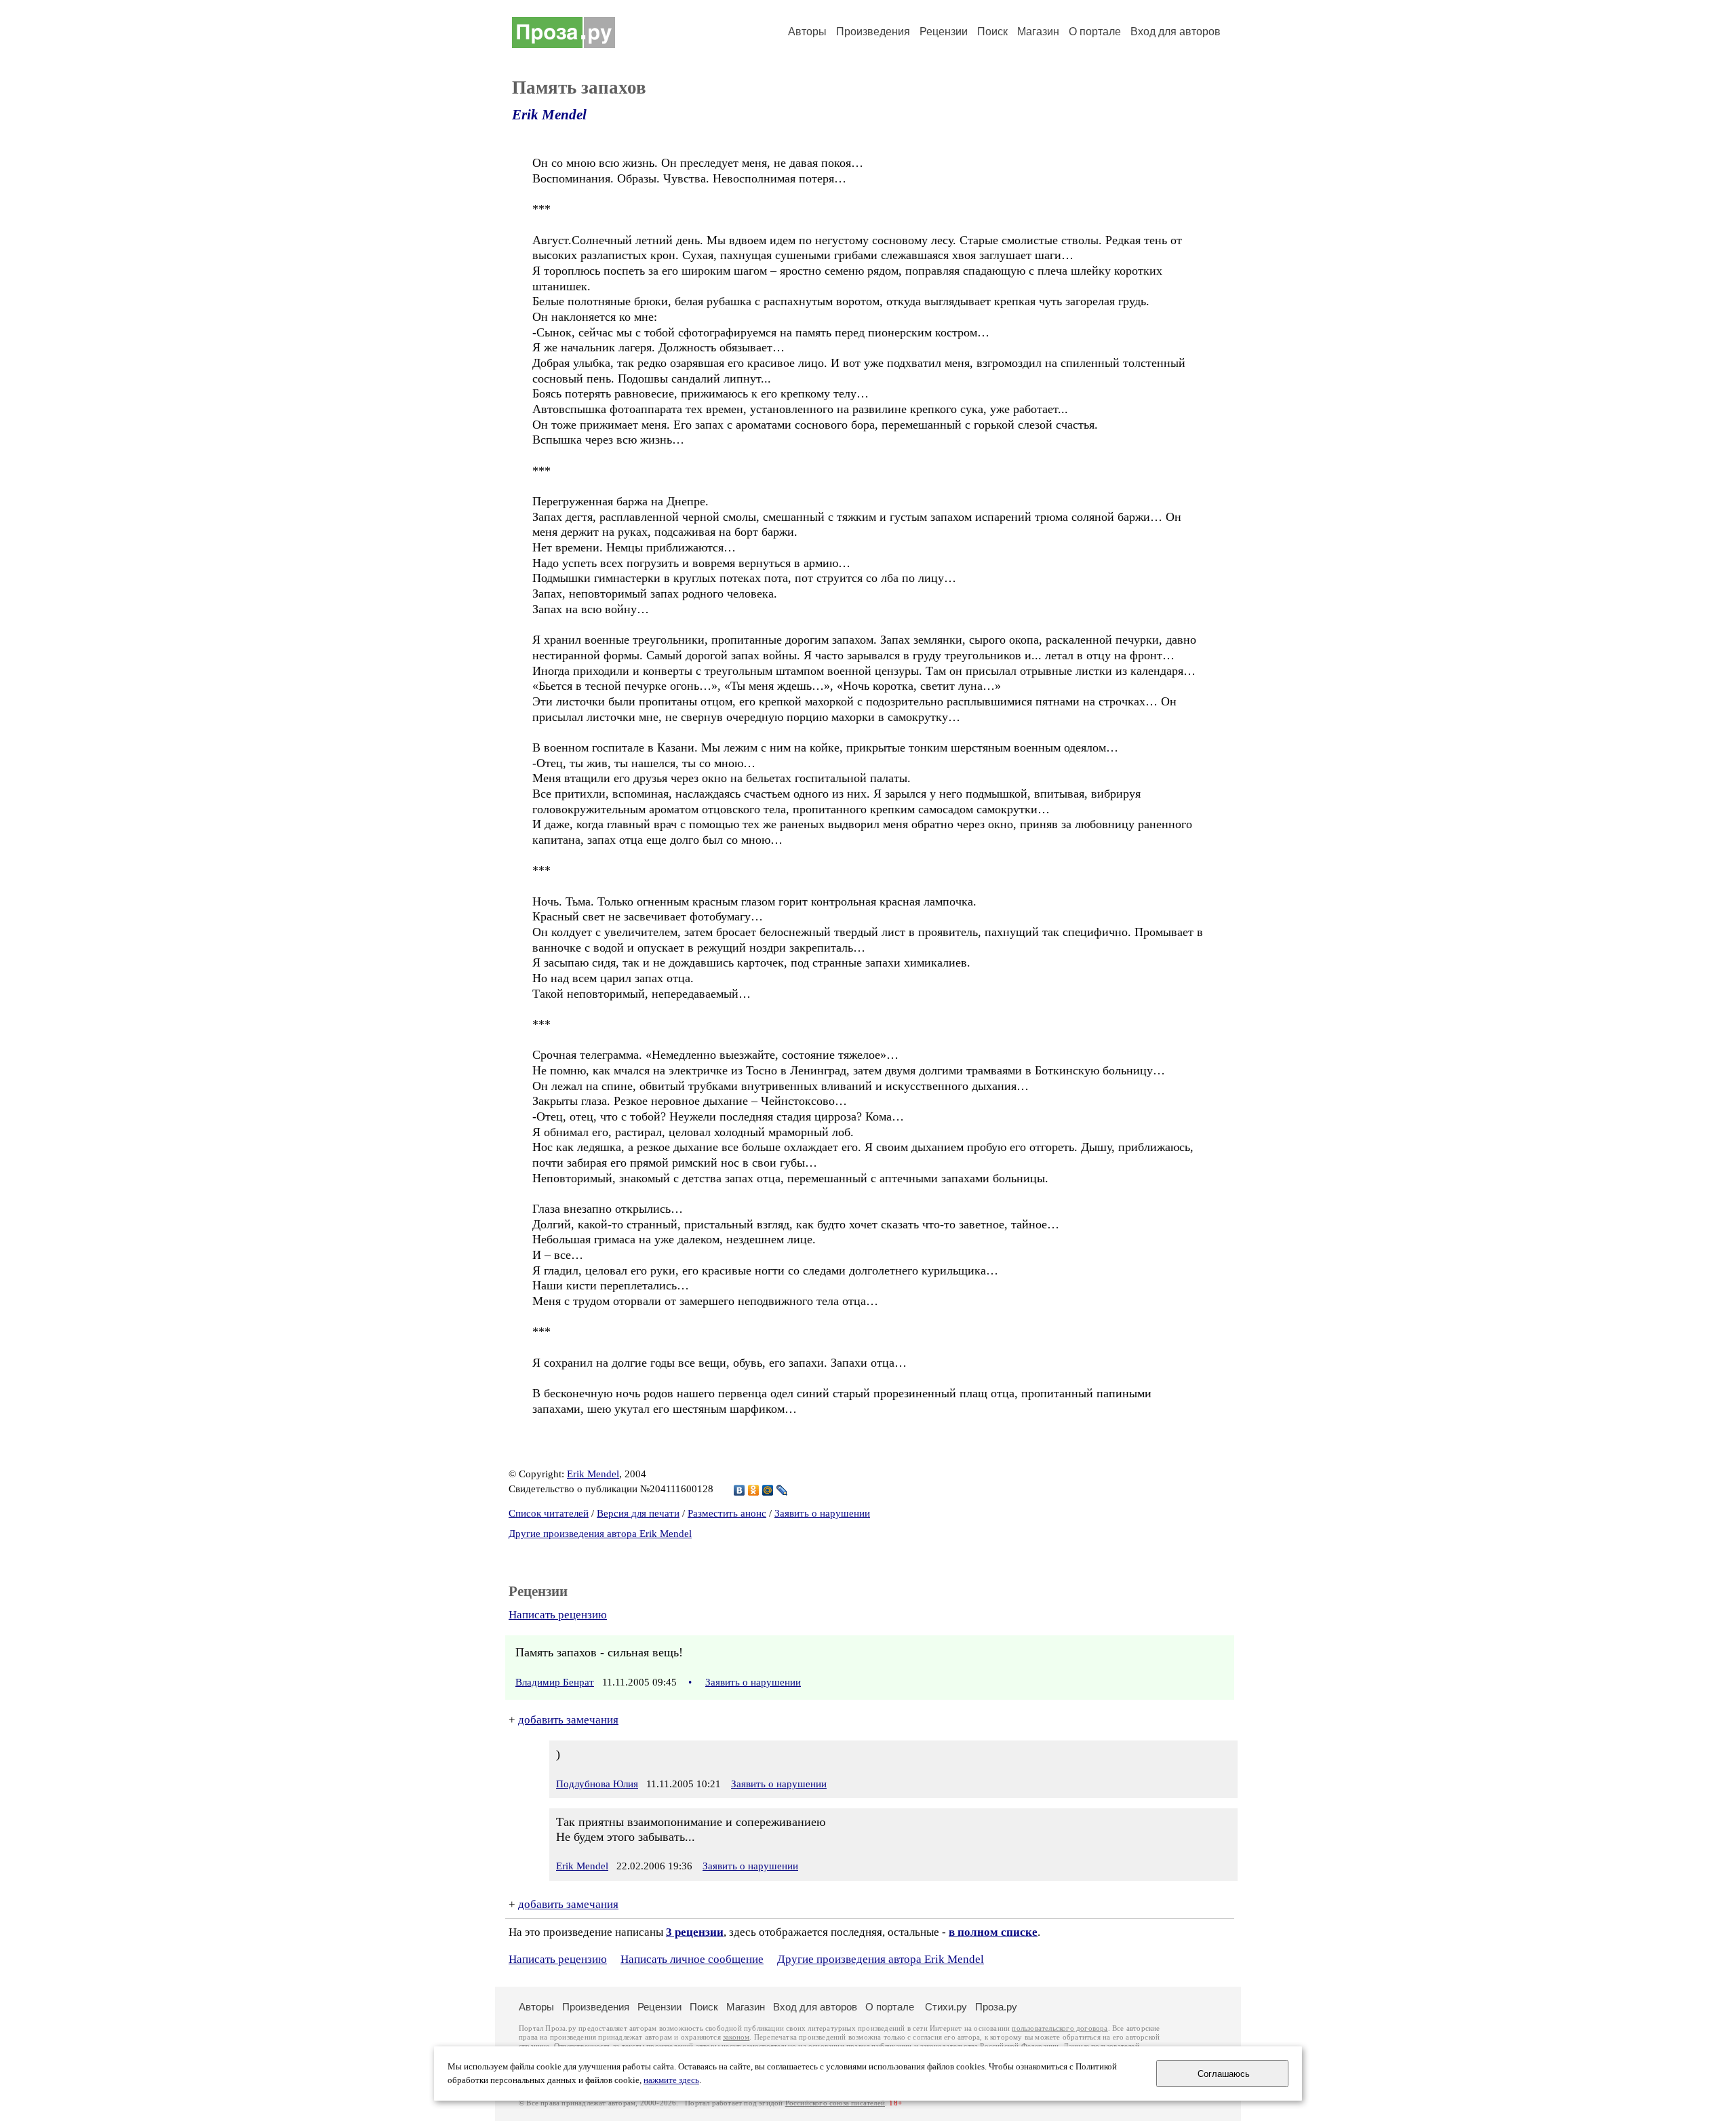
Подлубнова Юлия (597, 1784)
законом (736, 2037)
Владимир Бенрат (555, 1682)
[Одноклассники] (754, 1490)
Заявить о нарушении (822, 1513)
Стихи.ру (946, 2007)
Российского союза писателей (835, 2103)
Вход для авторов (1176, 32)
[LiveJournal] (782, 1490)
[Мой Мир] (768, 1490)
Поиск (992, 32)
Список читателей (549, 1513)
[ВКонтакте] (739, 1490)
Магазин (1038, 32)
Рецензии (944, 32)
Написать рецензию (558, 1615)
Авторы (807, 32)
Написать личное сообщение (692, 1959)
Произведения (873, 32)
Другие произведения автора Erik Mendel (600, 1534)
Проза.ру (996, 2007)
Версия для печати (638, 1513)
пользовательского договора (1060, 2028)
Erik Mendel (549, 115)
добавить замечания (568, 1720)
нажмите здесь (671, 2080)
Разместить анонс (727, 1513)
